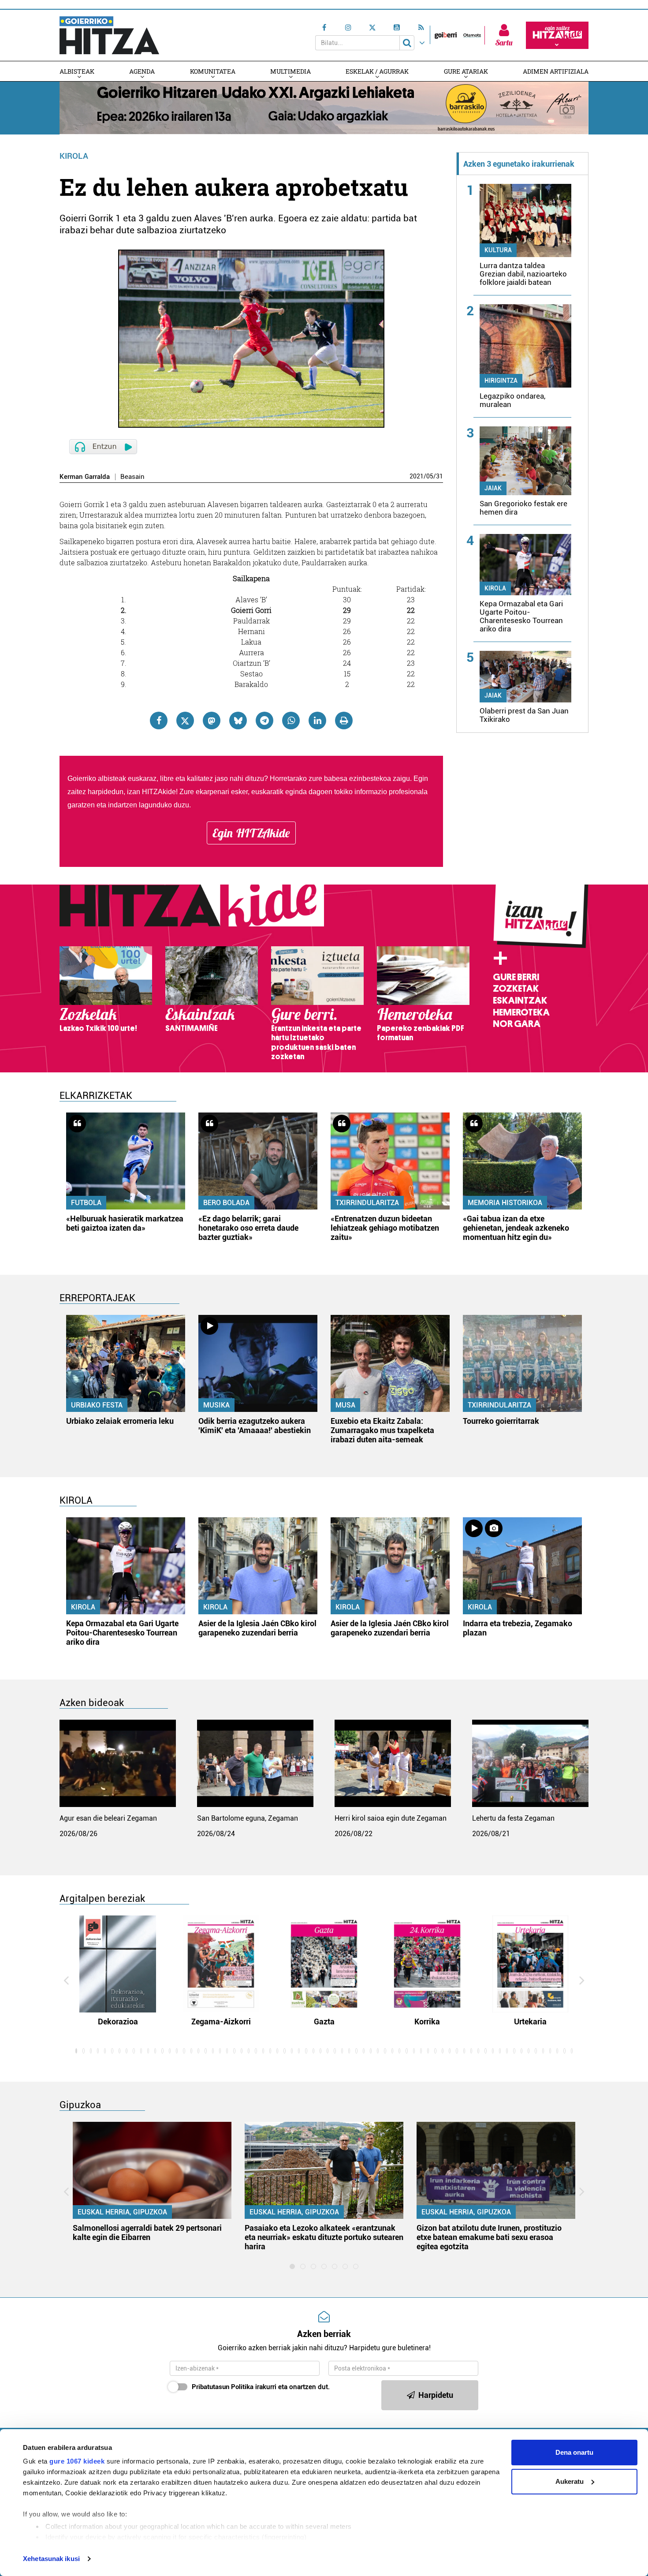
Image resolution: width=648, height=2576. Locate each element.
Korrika (427, 2022)
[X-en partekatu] (185, 721)
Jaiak (493, 488)
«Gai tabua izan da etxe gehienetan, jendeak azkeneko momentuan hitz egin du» (516, 1228)
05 (430, 476)
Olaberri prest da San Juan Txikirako (524, 715)
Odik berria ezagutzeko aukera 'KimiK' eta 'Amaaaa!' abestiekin (255, 1426)
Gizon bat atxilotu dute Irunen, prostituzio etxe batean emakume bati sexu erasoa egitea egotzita (489, 2237)
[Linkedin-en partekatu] (317, 721)
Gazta (324, 2022)
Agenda (142, 71)
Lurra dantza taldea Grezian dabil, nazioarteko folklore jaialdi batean (523, 274)
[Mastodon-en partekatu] (212, 721)
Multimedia (290, 71)
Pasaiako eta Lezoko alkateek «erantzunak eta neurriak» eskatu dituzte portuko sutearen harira (324, 2237)
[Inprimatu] (344, 721)
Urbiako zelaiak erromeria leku (120, 1421)
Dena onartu (574, 2452)
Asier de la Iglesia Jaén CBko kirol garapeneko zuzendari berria (257, 1628)
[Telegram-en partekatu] (264, 721)
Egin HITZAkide (251, 833)
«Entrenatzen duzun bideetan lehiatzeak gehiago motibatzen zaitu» (385, 1228)
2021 (417, 476)
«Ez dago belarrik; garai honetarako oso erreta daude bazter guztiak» (248, 1228)
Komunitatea (213, 71)
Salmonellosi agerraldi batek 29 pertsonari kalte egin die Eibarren (147, 2233)
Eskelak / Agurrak (377, 71)
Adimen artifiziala (556, 71)
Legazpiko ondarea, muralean (512, 400)
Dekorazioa (118, 2022)
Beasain (132, 477)
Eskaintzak (520, 1001)
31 (439, 476)
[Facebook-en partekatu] (159, 721)
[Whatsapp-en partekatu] (291, 721)
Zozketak (516, 989)
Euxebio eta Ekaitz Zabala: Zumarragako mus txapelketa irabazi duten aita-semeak (382, 1430)
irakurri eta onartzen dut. (261, 2387)
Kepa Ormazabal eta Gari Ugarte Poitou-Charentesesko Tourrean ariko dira (521, 616)
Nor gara (517, 1024)
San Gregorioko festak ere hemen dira (523, 508)
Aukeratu (570, 2481)
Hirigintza (501, 381)
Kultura (498, 250)
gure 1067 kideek (77, 2461)
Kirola (74, 156)
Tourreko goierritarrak (501, 1421)
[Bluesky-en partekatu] (238, 721)
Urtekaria (530, 2022)
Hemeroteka (521, 1012)
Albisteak (77, 71)
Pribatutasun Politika (223, 2387)
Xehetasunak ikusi (51, 2559)
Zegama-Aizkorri (221, 2022)
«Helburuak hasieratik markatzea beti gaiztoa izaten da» (125, 1223)
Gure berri (516, 977)
